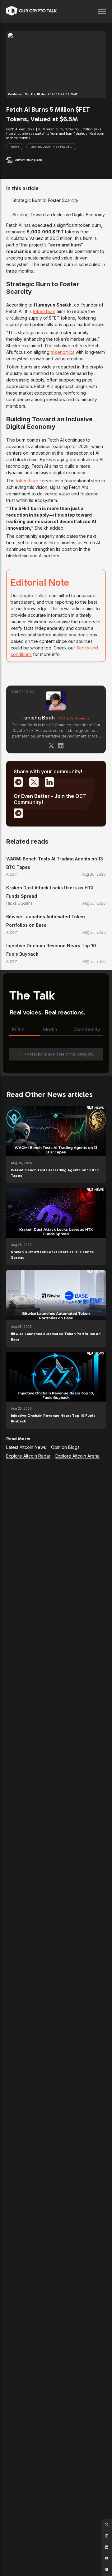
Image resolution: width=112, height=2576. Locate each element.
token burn (44, 311)
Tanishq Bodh (38, 718)
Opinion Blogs (65, 1447)
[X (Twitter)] (51, 746)
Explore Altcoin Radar (28, 1456)
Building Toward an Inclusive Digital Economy (59, 215)
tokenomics (63, 352)
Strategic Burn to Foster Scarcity (45, 200)
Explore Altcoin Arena (77, 1456)
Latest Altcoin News (26, 1447)
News (15, 147)
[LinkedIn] (61, 746)
